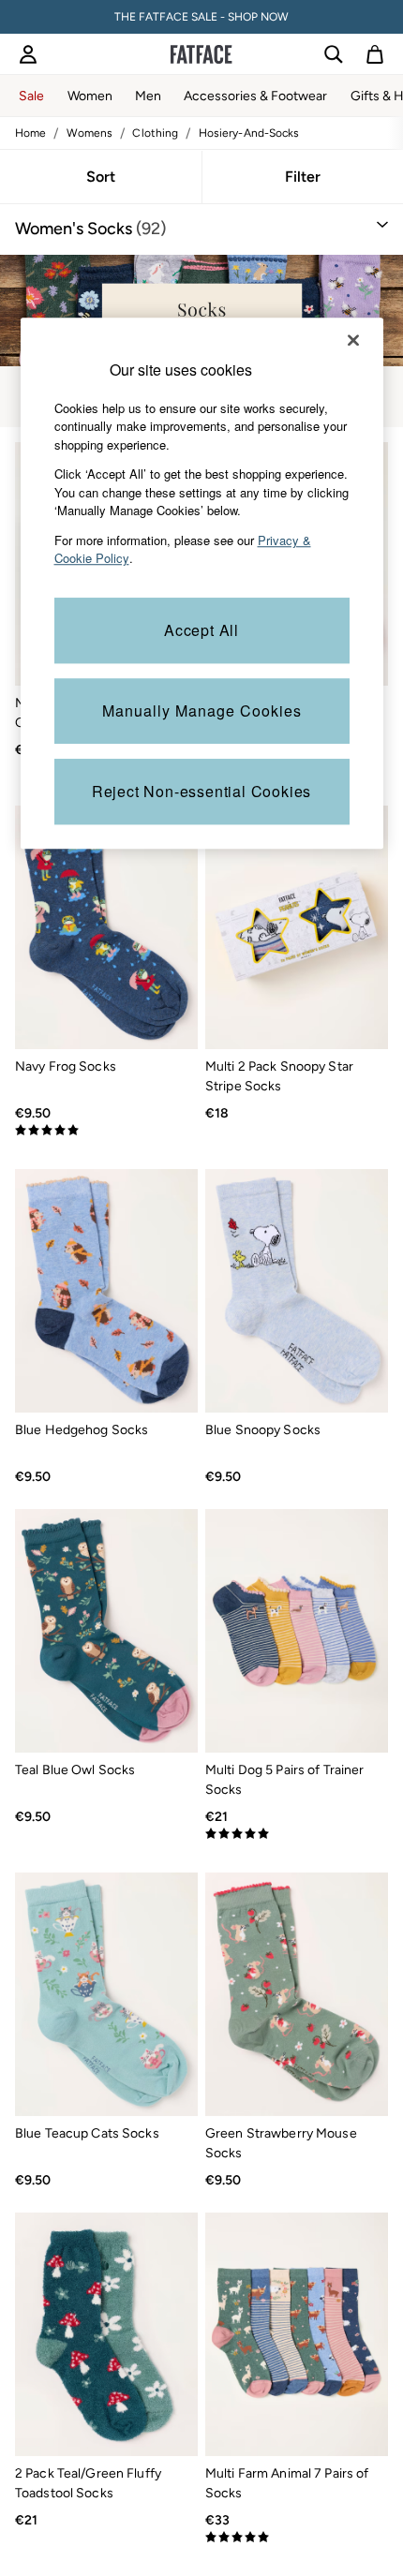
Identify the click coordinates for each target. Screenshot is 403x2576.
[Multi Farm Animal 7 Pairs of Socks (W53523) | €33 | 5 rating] (297, 2538)
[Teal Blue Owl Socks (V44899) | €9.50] (106, 1631)
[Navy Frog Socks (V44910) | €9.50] (106, 927)
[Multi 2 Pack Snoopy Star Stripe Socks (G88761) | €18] (297, 927)
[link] (28, 54)
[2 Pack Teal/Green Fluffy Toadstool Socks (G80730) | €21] (106, 2334)
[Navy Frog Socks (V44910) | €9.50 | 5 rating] (106, 1131)
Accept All (201, 630)
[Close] (353, 340)
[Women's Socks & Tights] (201, 311)
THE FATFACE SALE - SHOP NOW (201, 17)
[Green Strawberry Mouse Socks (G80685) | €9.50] (297, 1994)
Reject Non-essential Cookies (201, 791)
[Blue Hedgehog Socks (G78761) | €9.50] (106, 1291)
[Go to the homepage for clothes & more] (201, 54)
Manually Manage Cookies (202, 711)
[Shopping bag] (375, 54)
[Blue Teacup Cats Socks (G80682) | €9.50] (106, 1994)
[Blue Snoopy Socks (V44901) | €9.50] (297, 1291)
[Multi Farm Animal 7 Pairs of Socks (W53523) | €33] (297, 2334)
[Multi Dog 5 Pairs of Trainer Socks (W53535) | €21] (297, 1631)
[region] (202, 583)
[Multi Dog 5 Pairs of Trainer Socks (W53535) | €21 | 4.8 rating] (297, 1834)
